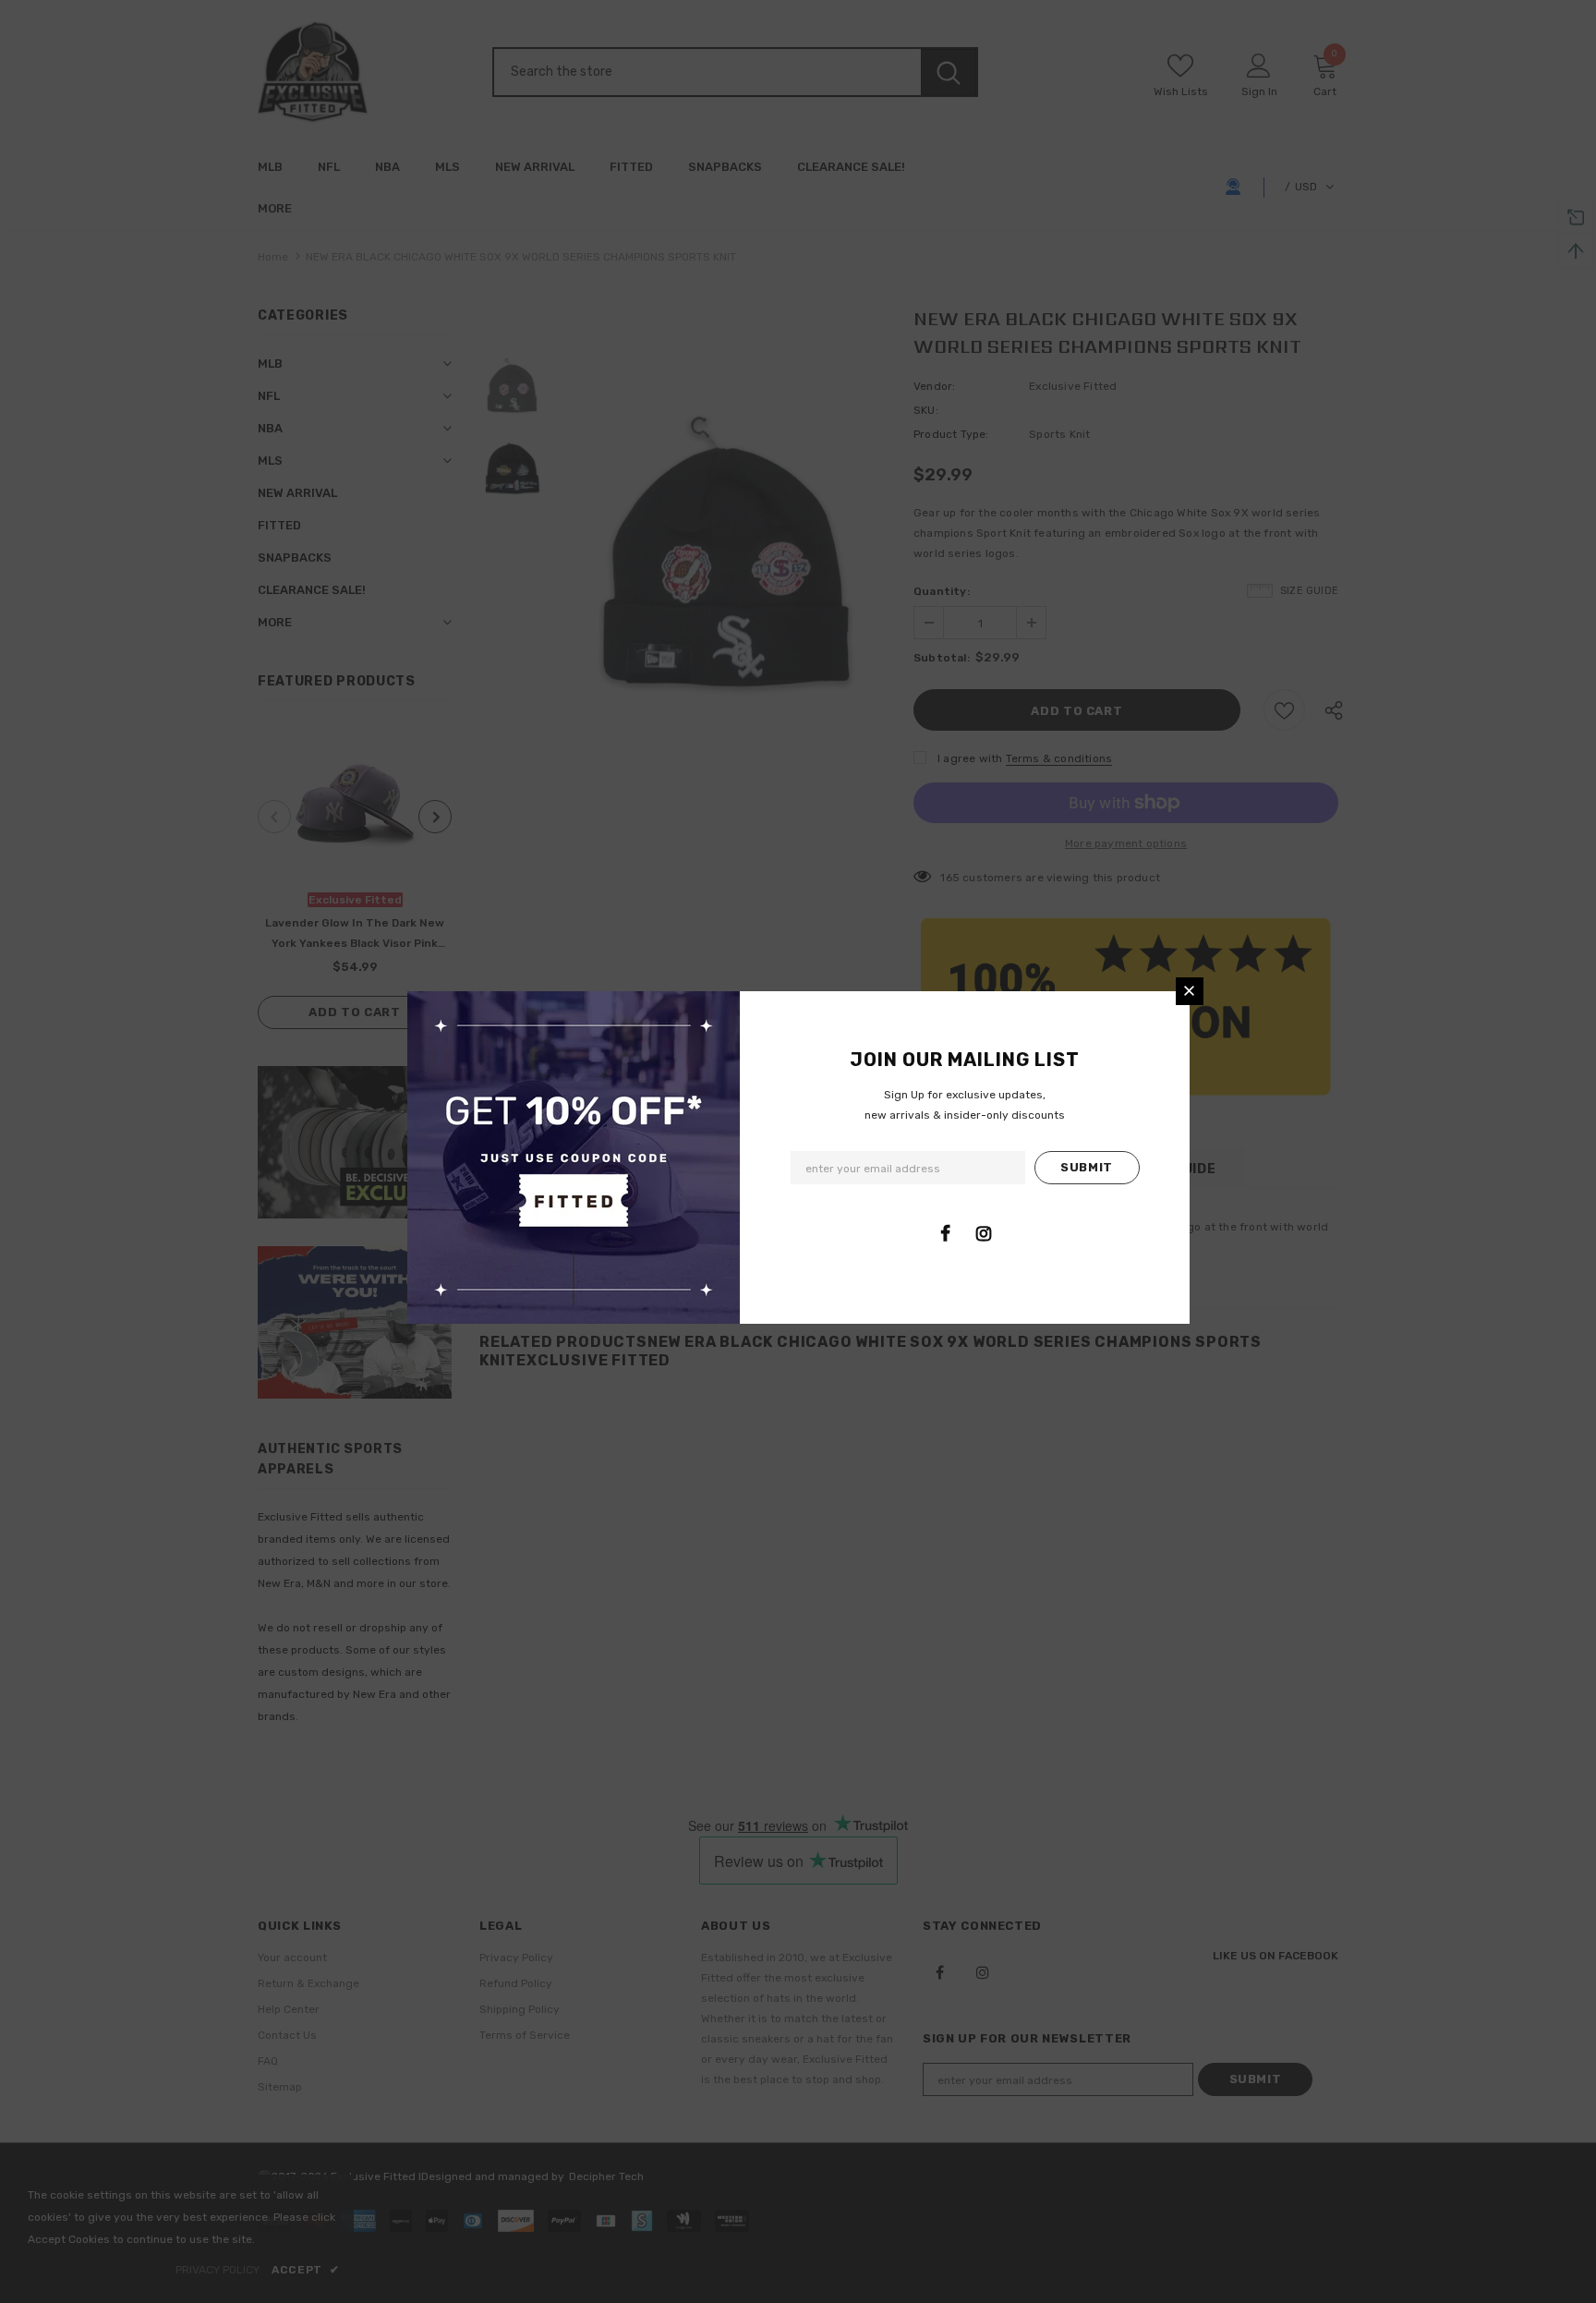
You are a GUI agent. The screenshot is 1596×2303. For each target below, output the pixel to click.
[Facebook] (946, 1233)
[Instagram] (984, 1233)
